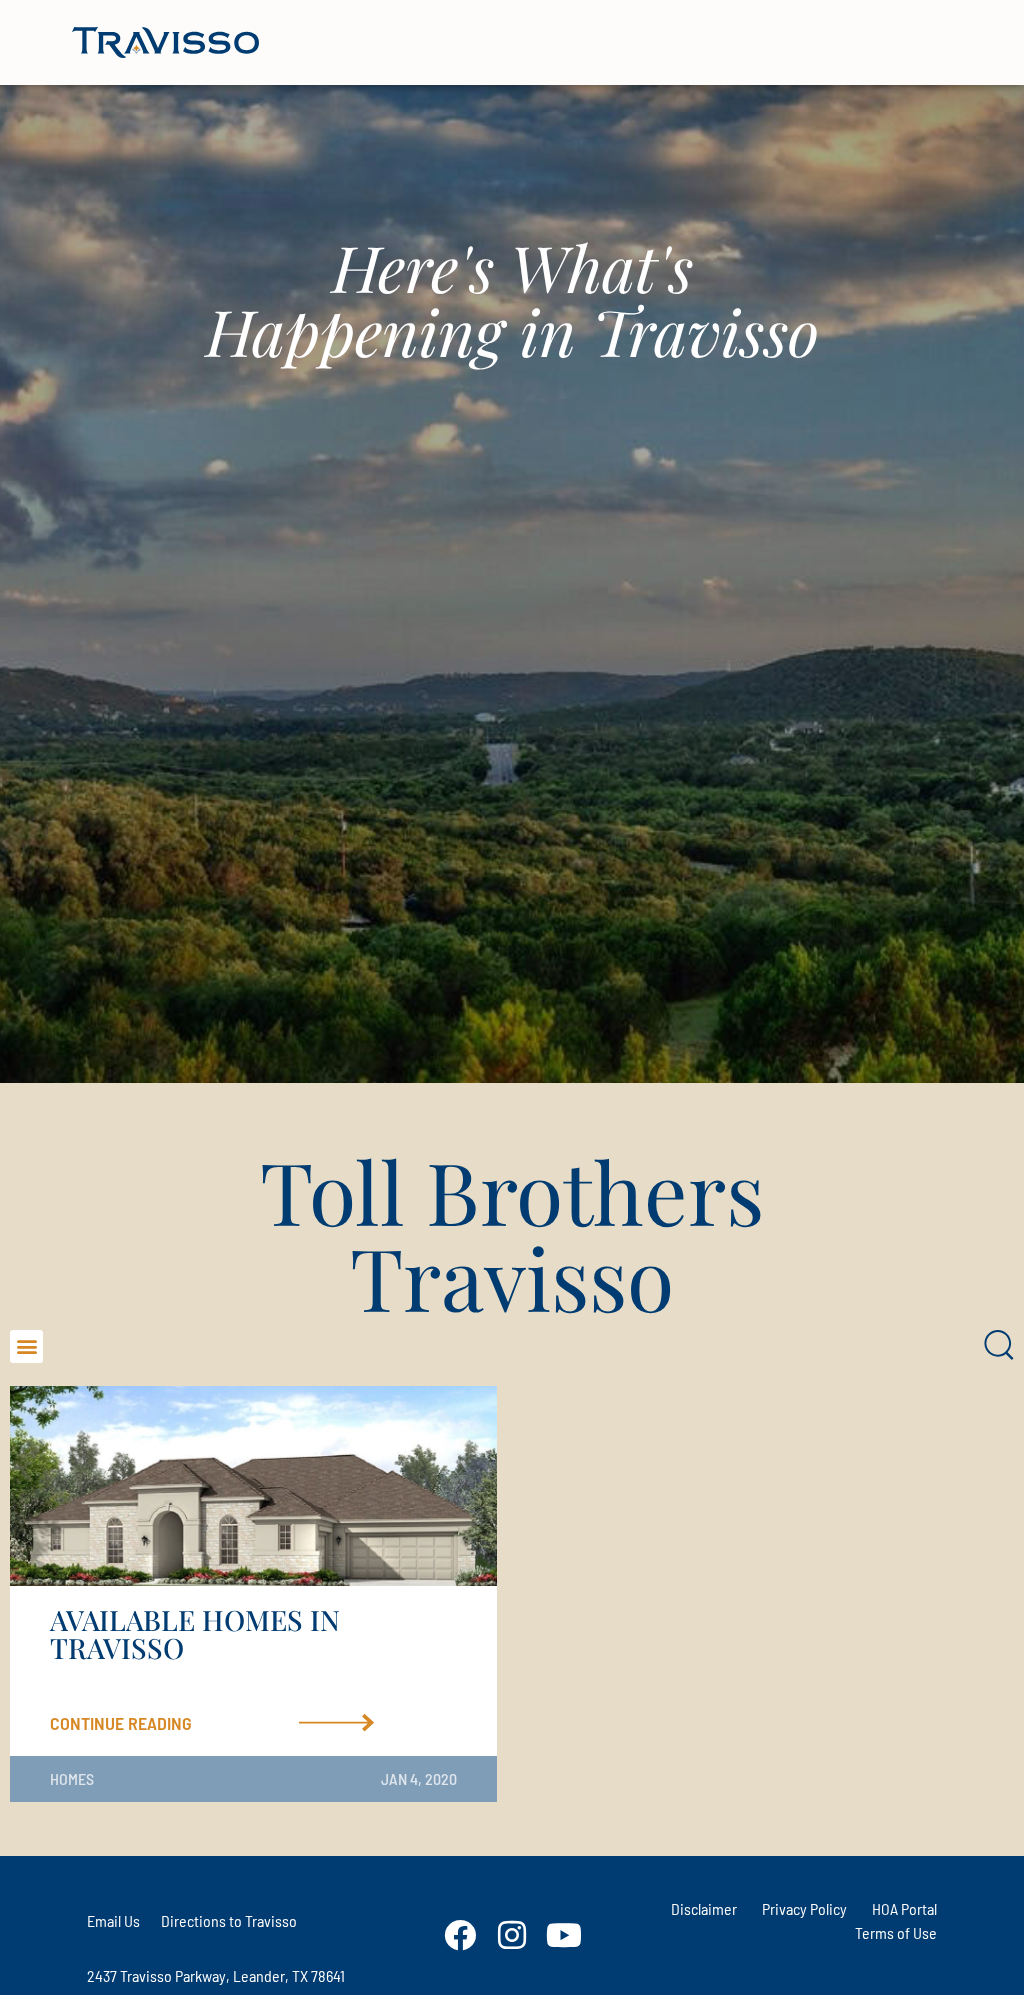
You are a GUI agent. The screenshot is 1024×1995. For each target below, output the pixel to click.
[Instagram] (512, 1935)
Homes (72, 1778)
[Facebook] (460, 1935)
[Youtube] (564, 1935)
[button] (26, 1346)
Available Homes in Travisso (195, 1633)
